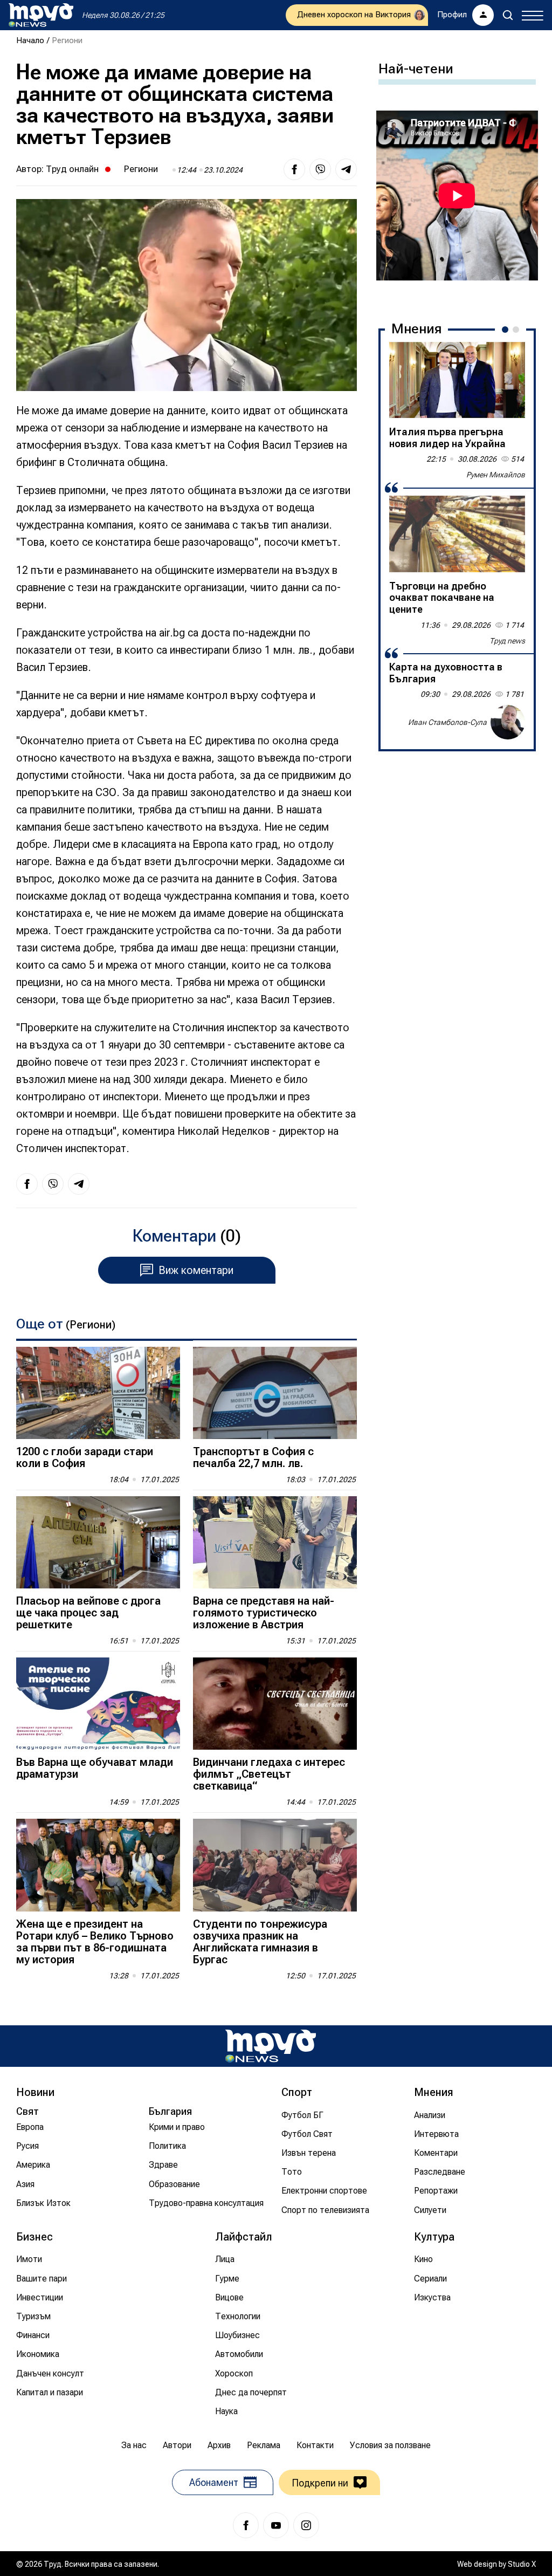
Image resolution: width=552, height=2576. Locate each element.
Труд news (507, 641)
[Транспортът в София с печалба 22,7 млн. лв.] (275, 1393)
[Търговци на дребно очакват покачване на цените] (457, 534)
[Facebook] (246, 2525)
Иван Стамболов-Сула (447, 722)
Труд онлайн (72, 169)
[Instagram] (306, 2525)
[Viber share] (320, 169)
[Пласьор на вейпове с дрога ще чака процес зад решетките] (98, 1542)
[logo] (41, 15)
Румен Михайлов (496, 475)
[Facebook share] (294, 169)
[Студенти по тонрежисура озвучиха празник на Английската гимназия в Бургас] (275, 1865)
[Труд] (271, 2046)
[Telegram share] (346, 169)
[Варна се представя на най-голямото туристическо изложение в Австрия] (275, 1542)
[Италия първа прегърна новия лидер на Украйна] (457, 380)
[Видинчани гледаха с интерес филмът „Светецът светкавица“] (275, 1704)
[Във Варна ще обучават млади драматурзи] (98, 1704)
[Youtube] (276, 2525)
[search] (508, 15)
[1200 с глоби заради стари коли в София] (98, 1393)
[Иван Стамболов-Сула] (508, 722)
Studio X (522, 2564)
